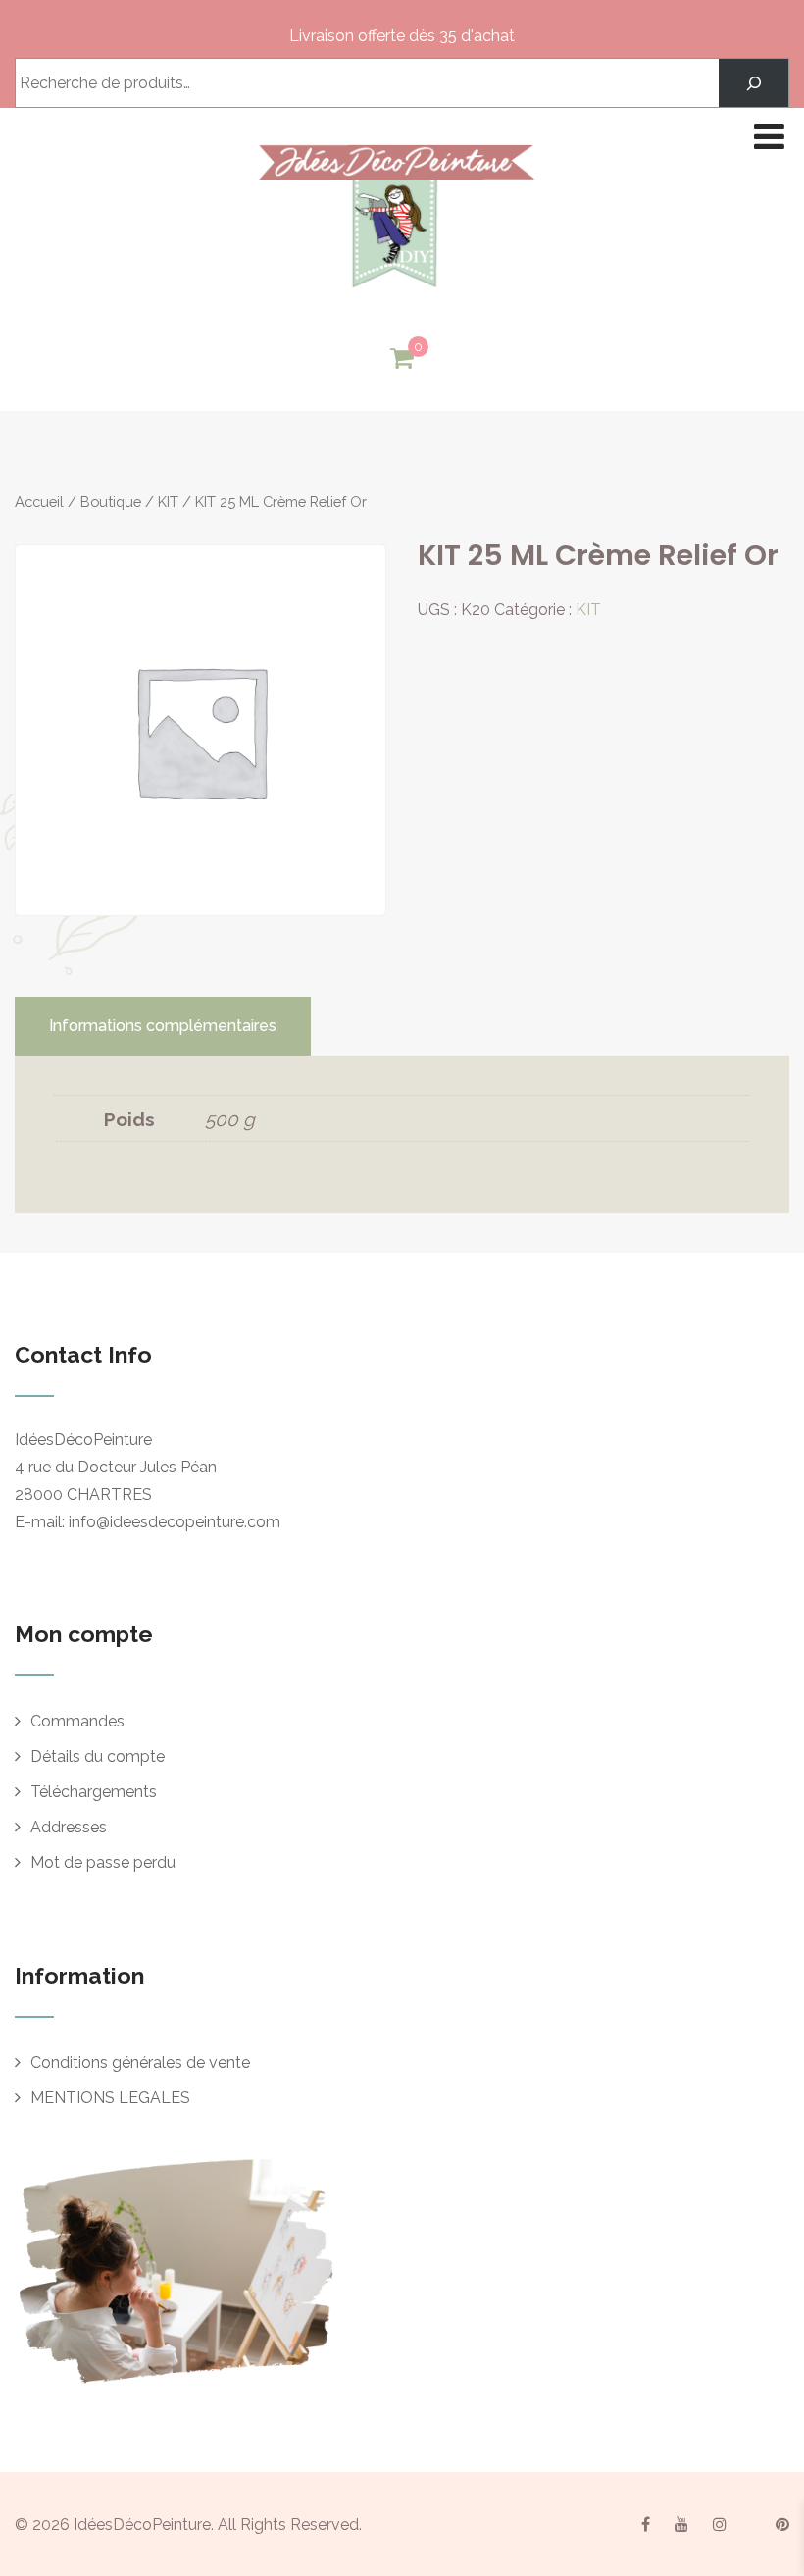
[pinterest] (782, 2524)
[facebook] (646, 2524)
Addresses (69, 1827)
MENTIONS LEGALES (110, 2098)
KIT (168, 502)
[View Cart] (402, 359)
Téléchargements (94, 1792)
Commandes (77, 1721)
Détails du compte (98, 1756)
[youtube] (681, 2524)
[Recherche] (754, 83)
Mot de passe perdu (103, 1862)
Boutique (111, 502)
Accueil (39, 502)
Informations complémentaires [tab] (163, 1026)
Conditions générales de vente (140, 2062)
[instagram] (720, 2524)
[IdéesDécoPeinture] (395, 293)
